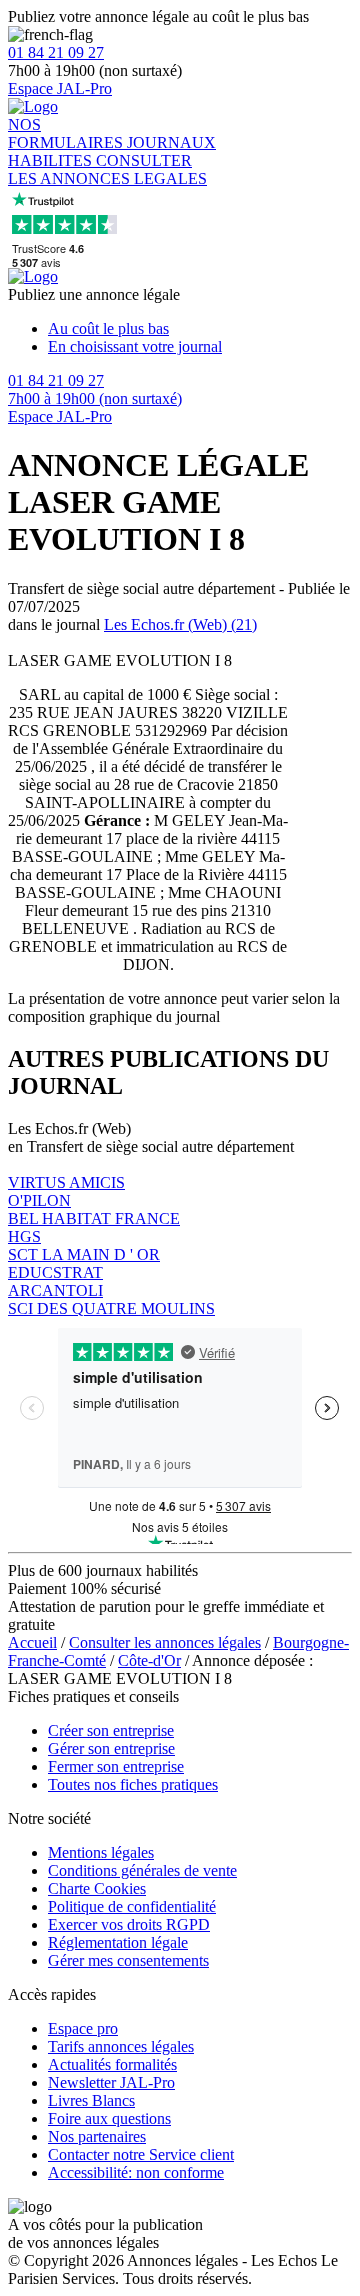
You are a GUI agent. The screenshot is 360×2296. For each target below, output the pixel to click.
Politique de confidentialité (132, 1906)
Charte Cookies (97, 1888)
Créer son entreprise (111, 1730)
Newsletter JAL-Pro (111, 2082)
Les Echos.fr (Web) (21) (180, 624)
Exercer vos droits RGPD (129, 1924)
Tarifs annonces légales (121, 2046)
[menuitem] (200, 329)
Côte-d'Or (149, 1660)
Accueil (32, 1642)
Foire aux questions (109, 2118)
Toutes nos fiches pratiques (133, 1784)
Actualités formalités (112, 2064)
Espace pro (83, 2028)
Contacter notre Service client (141, 2154)
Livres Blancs (91, 2100)
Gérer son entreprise (111, 1748)
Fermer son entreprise (116, 1766)
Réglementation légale (118, 1942)
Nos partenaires (97, 2136)
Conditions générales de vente (142, 1870)
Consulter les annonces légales (165, 1642)
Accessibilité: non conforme (136, 2172)
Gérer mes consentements (128, 1960)
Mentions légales (101, 1852)
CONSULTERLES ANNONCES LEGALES (107, 169)
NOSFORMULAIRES (67, 133)
